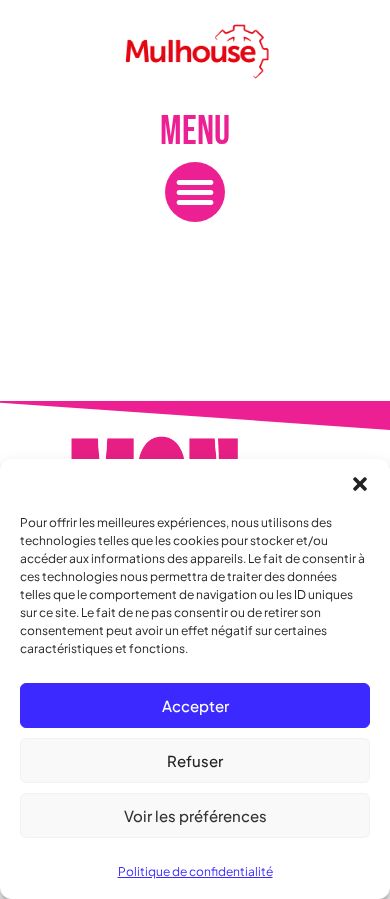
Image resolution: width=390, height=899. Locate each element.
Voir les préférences (195, 815)
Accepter (195, 705)
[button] (360, 484)
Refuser (195, 760)
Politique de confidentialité (195, 871)
